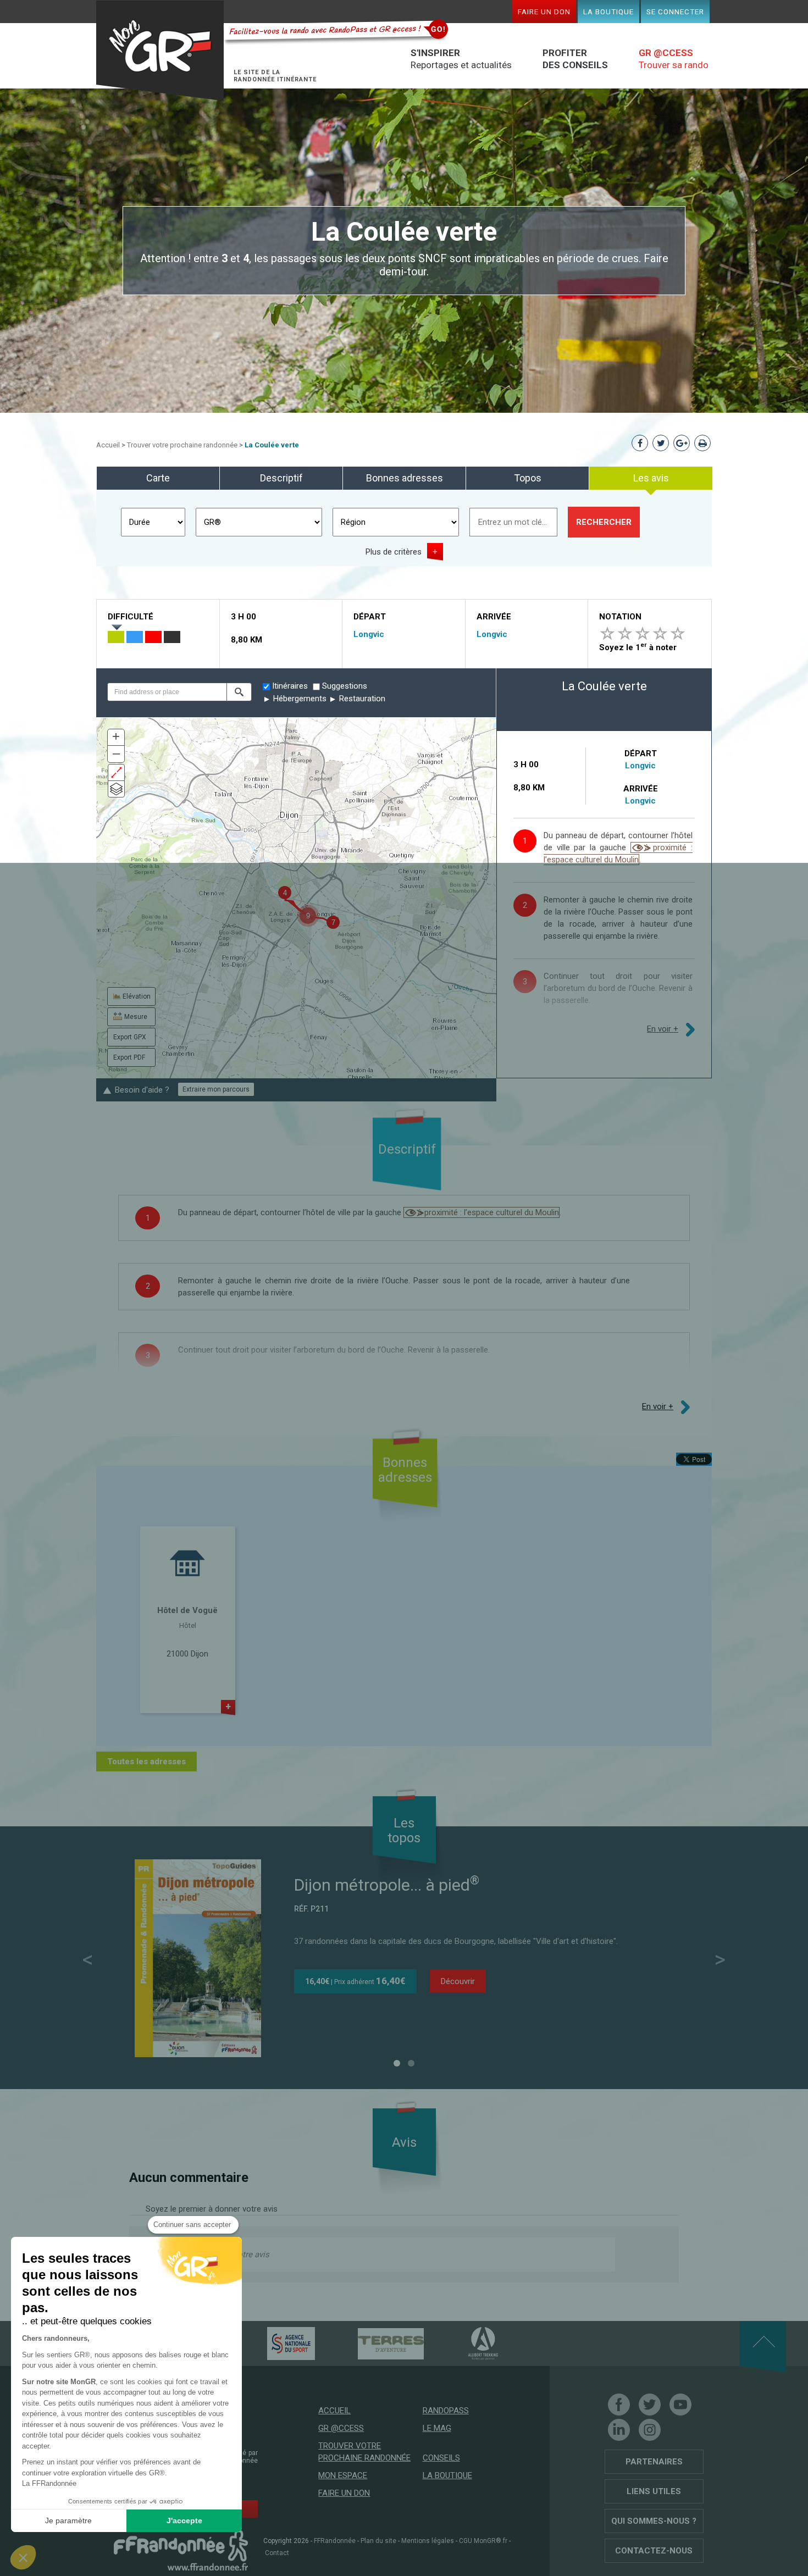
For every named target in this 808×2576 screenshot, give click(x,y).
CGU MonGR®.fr (483, 2541)
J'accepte (184, 2520)
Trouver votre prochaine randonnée (182, 445)
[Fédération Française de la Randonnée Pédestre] (181, 2550)
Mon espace (343, 2475)
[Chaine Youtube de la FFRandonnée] (680, 2405)
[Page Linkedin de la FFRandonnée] (619, 2430)
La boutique (608, 12)
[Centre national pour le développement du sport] (272, 2343)
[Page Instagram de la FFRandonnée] (650, 2430)
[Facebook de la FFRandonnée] (619, 2405)
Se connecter (675, 12)
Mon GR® (160, 51)
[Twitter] (650, 2405)
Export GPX (130, 1037)
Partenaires (654, 2462)
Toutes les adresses (146, 1761)
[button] (239, 692)
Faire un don (544, 12)
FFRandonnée (335, 2541)
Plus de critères (394, 552)
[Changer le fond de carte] (116, 789)
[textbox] (167, 692)
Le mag (437, 2428)
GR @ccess (341, 2428)
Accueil (108, 445)
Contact (277, 2553)
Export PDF (129, 1057)
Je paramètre (68, 2520)
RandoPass (446, 2411)
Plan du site (378, 2541)
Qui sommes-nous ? (654, 2521)
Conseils (441, 2458)
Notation (620, 617)
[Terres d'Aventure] (372, 2343)
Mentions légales (428, 2541)
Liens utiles (654, 2491)
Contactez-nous (654, 2551)
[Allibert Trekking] (464, 2343)
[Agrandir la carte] (116, 772)
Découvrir (458, 1981)
